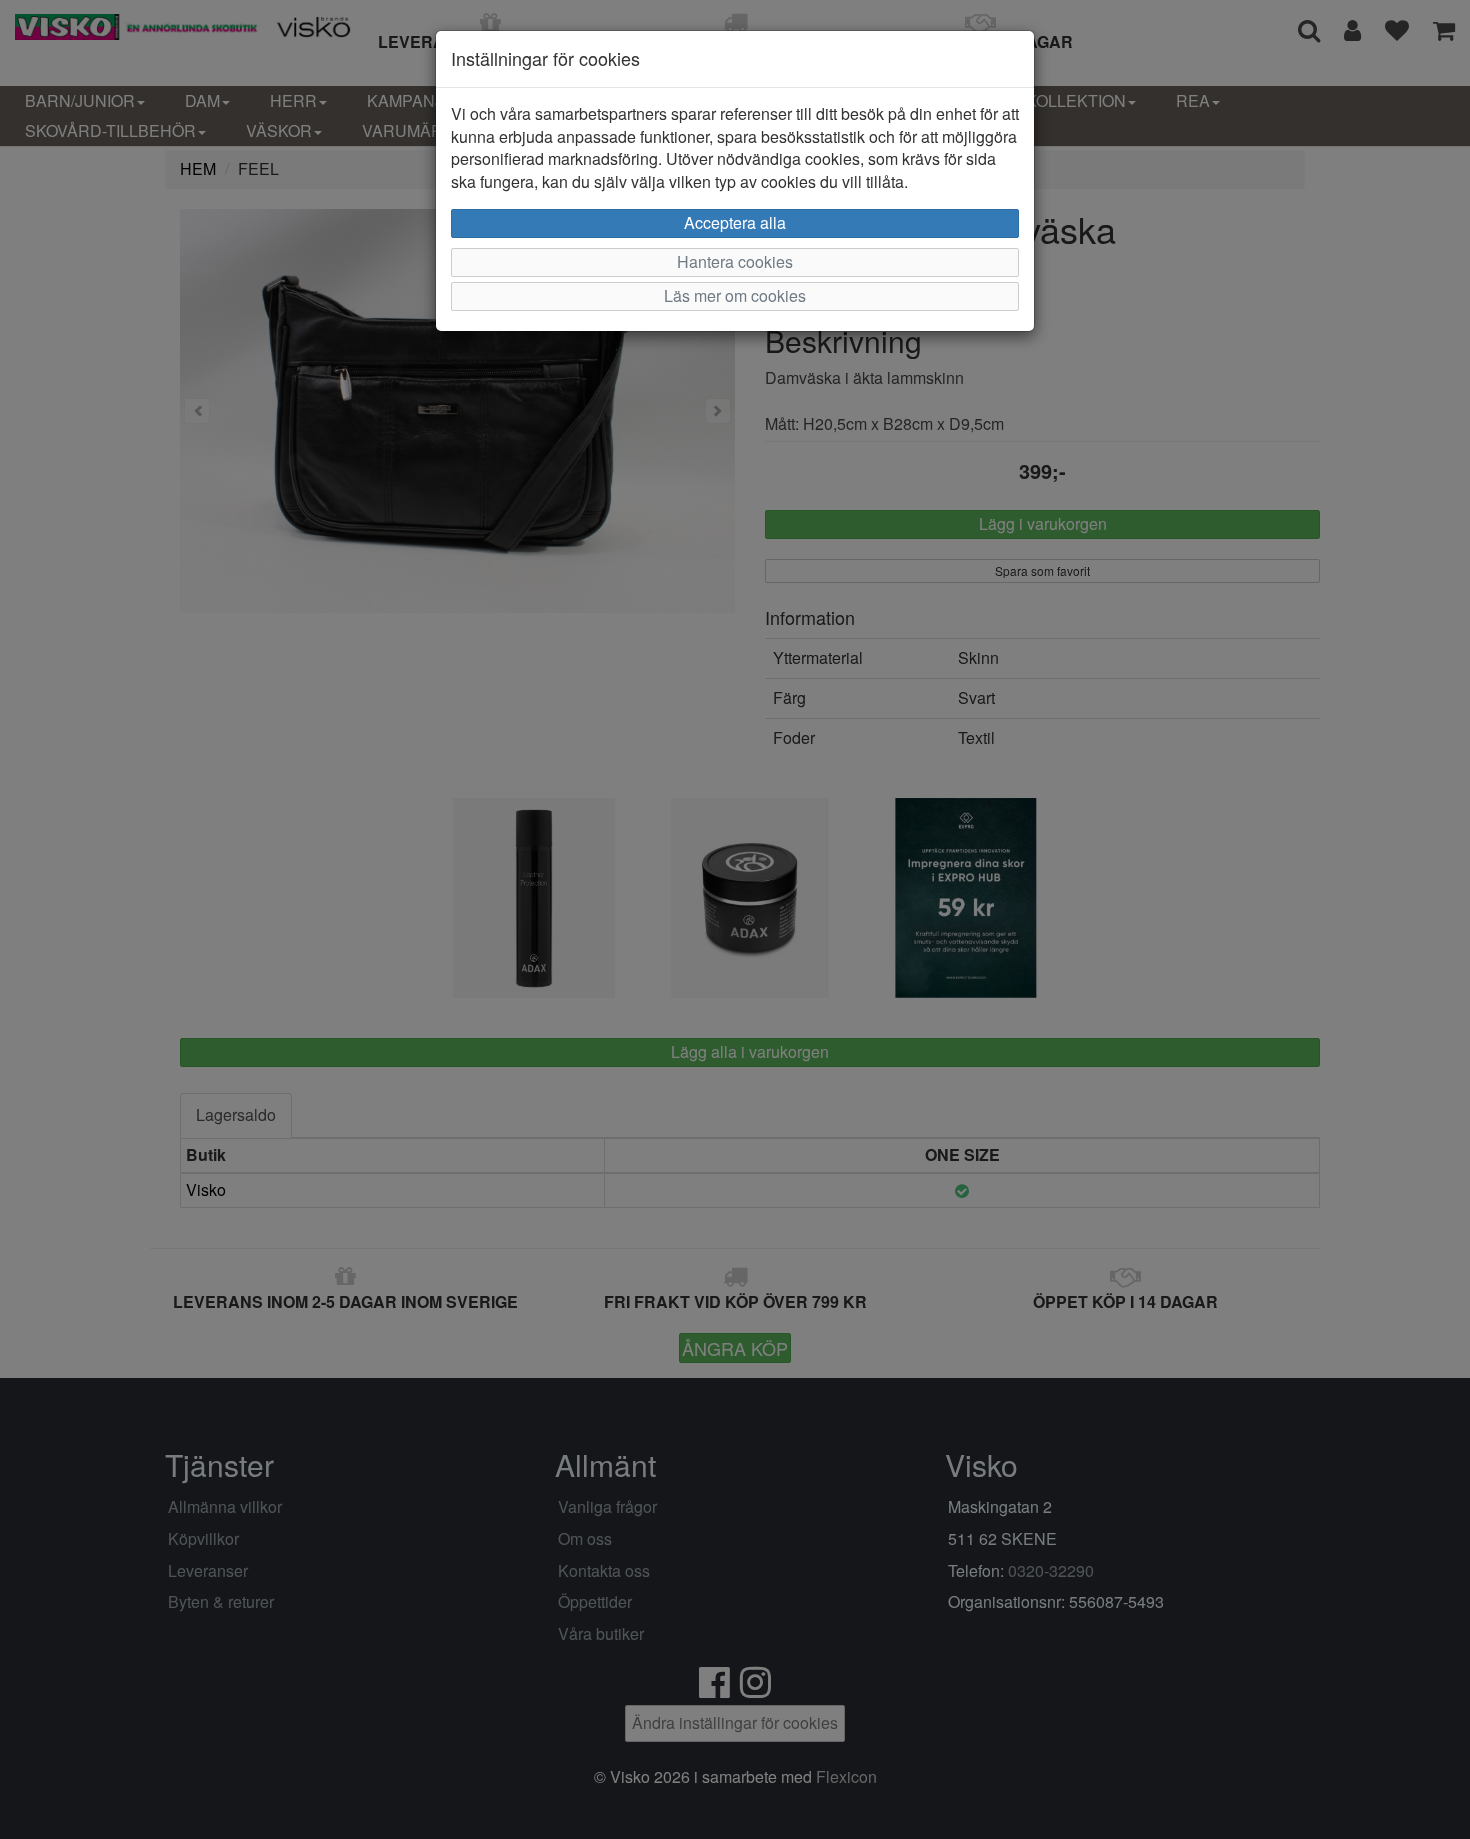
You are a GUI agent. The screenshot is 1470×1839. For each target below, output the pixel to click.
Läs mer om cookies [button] (735, 295)
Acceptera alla (735, 222)
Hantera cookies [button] (735, 261)
